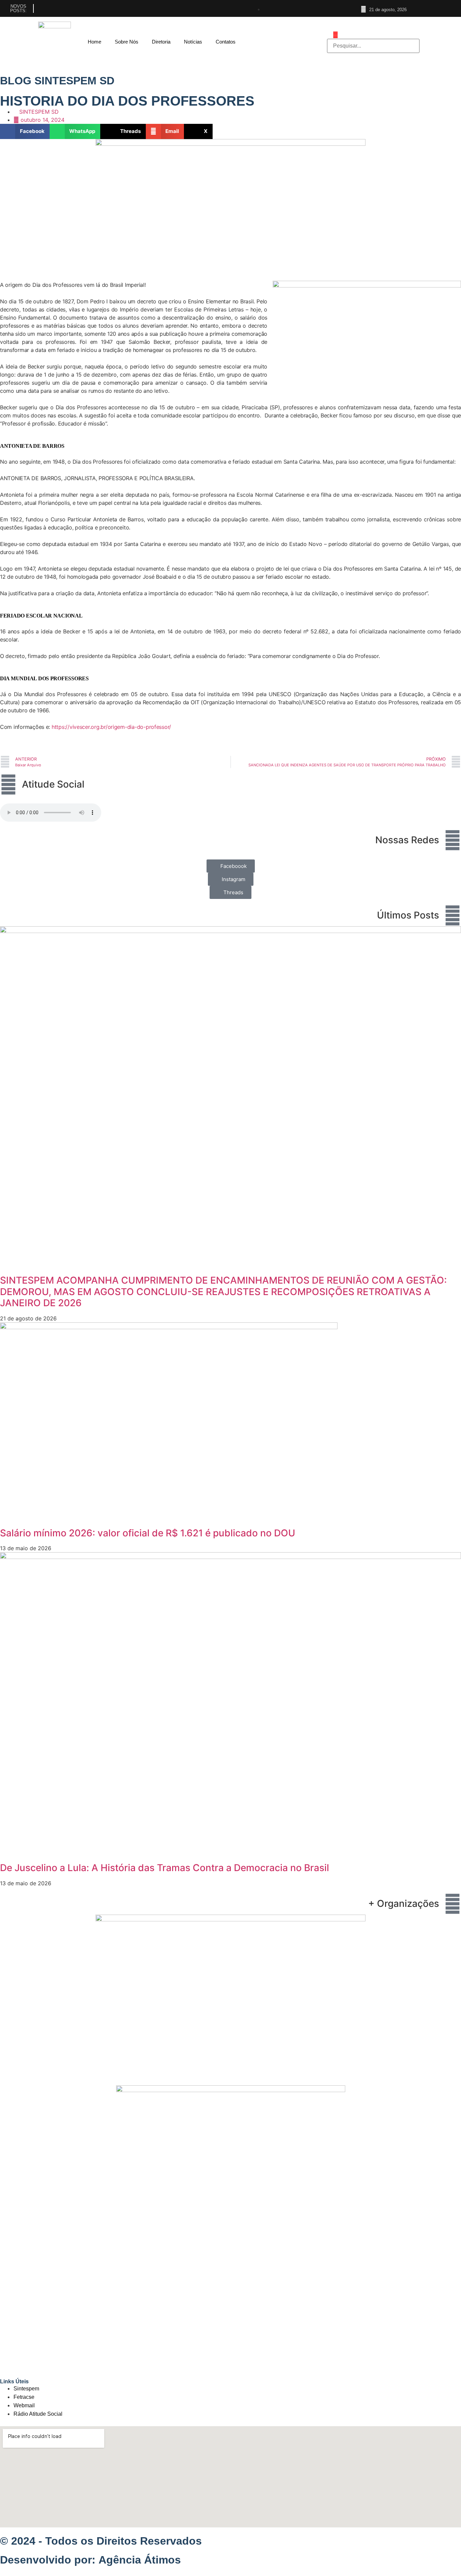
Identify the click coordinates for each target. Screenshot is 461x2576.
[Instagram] (441, 8)
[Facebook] (429, 8)
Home (94, 42)
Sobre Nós (127, 42)
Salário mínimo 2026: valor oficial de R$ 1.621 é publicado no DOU (148, 1533)
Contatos (226, 42)
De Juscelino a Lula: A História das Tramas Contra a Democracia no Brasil (165, 1868)
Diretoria (161, 42)
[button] (25, 131)
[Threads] (453, 8)
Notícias (193, 42)
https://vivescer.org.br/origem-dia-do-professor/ (111, 727)
